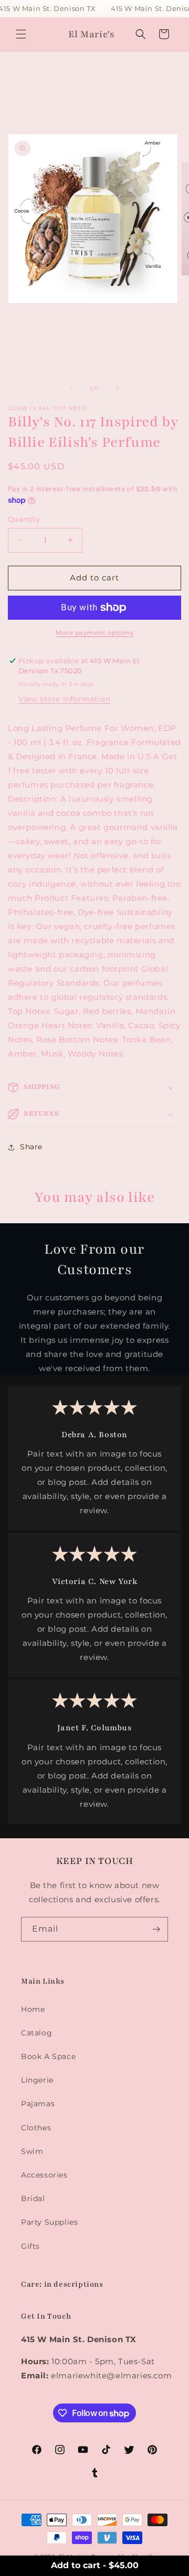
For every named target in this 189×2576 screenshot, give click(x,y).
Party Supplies (49, 2222)
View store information (64, 699)
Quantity (24, 519)
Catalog (36, 2033)
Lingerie (37, 2080)
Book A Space (48, 2056)
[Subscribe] (156, 1929)
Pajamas (38, 2104)
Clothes (36, 2128)
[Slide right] (118, 389)
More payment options (94, 633)
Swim (32, 2151)
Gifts (30, 2246)
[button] (21, 34)
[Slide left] (71, 389)
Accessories (44, 2175)
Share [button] (31, 1147)
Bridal (33, 2198)
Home (33, 2009)
